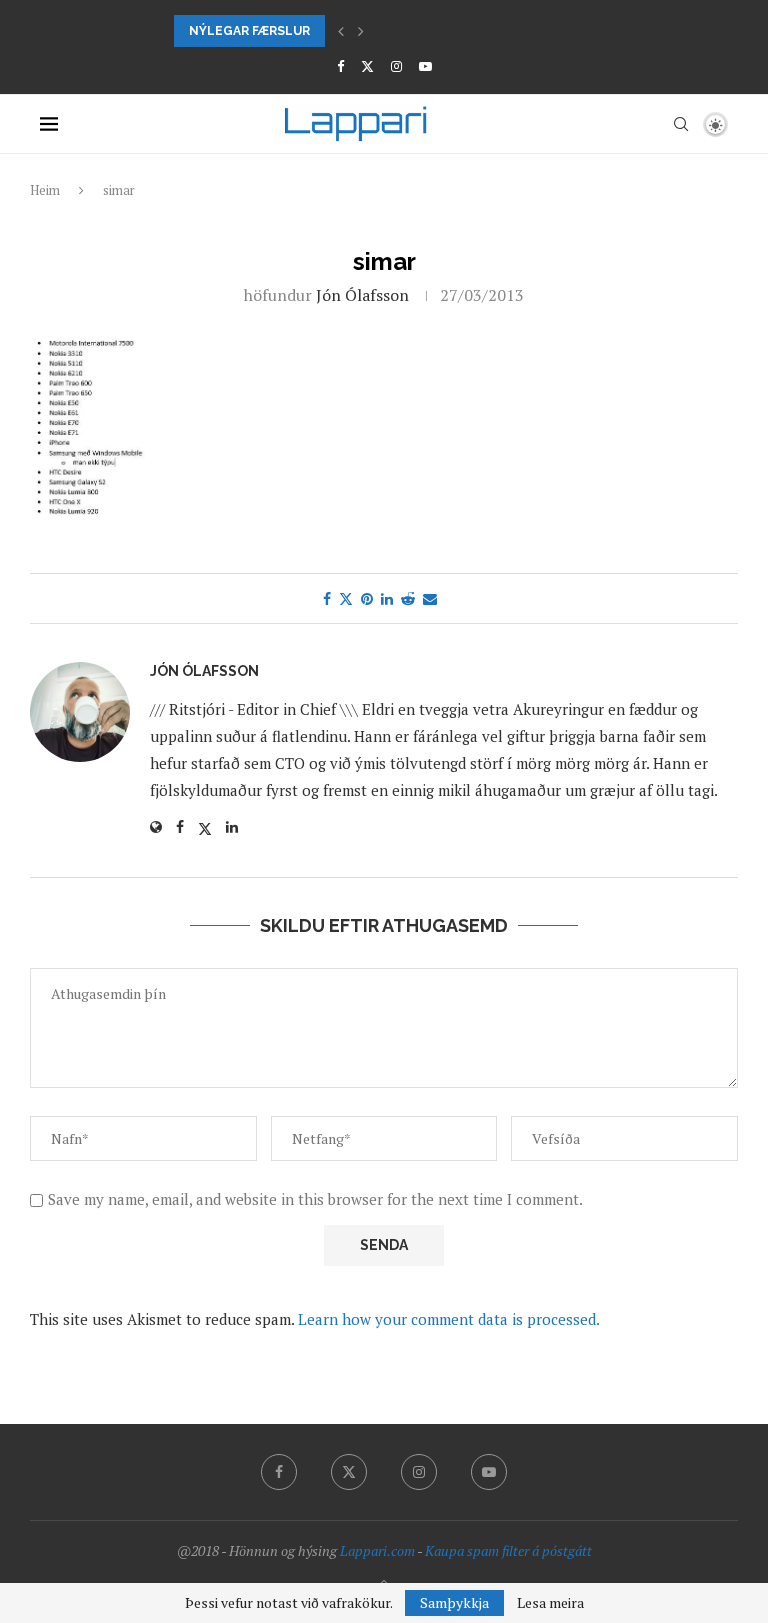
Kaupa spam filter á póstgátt (508, 1550)
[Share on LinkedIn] (387, 598)
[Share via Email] (430, 598)
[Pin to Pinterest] (367, 598)
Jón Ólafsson (362, 295)
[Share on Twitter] (346, 598)
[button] (341, 31)
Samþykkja (454, 1602)
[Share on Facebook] (327, 598)
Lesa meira (550, 1603)
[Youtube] (425, 66)
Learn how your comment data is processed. (449, 1319)
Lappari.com (377, 1550)
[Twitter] (367, 66)
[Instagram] (396, 66)
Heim (45, 190)
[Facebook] (340, 66)
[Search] (681, 124)
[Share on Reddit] (408, 598)
